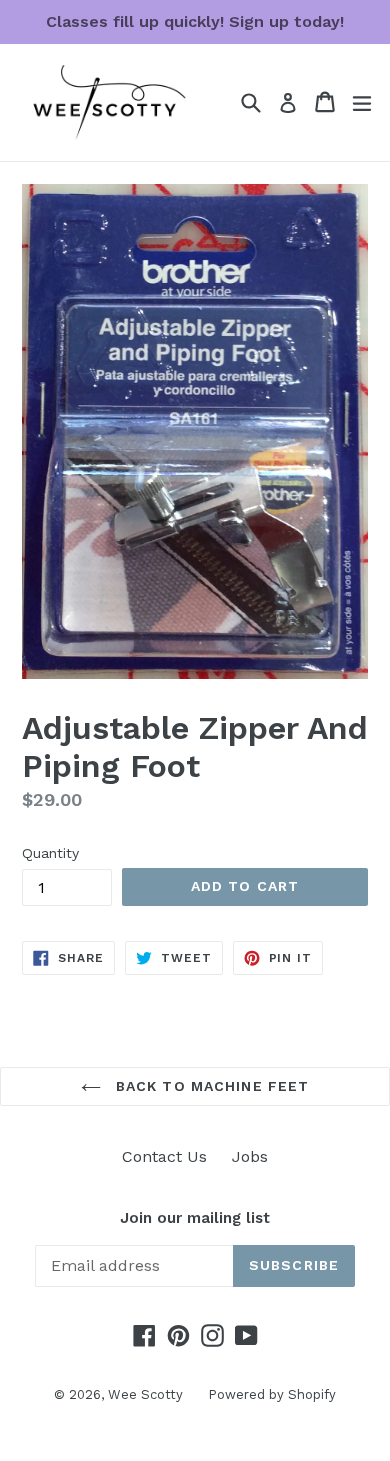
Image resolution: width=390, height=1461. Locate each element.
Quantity (50, 853)
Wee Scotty (145, 1394)
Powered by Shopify (272, 1394)
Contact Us (164, 1156)
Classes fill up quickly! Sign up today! (195, 21)
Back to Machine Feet (210, 1086)
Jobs (250, 1156)
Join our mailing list (195, 1218)
